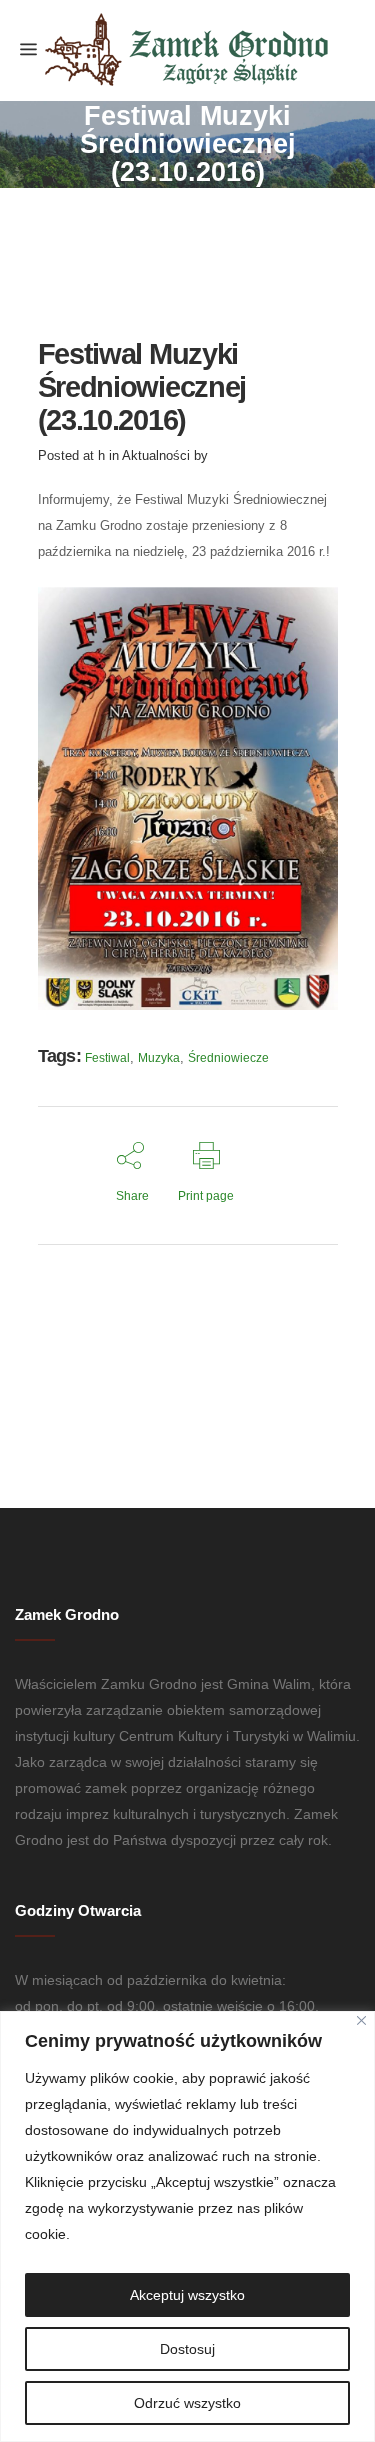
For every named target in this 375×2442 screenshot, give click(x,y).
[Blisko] (361, 2020)
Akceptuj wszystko (187, 2295)
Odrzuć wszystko (187, 2403)
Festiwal (107, 1058)
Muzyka (159, 1058)
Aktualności (156, 455)
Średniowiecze (228, 1058)
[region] (187, 2226)
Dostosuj (187, 2349)
